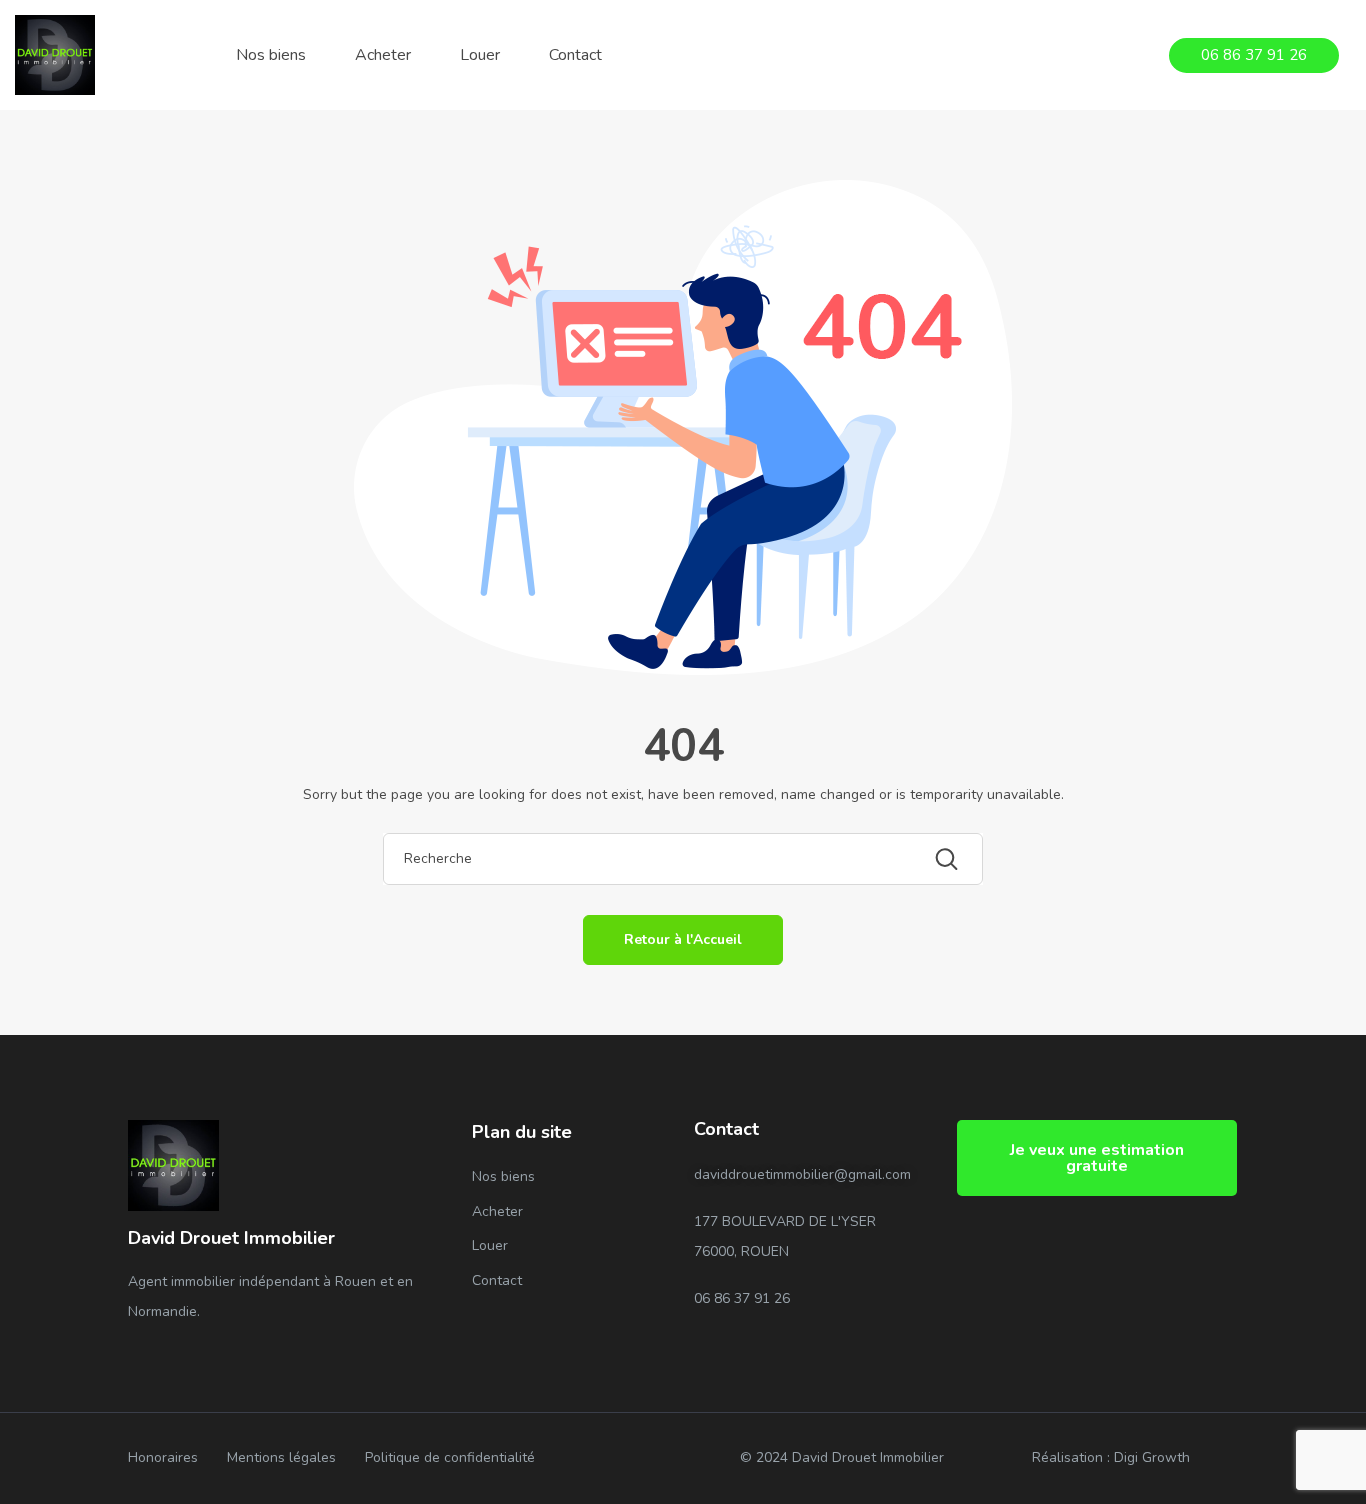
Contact (575, 55)
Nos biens (271, 55)
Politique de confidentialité (450, 1457)
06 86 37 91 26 (742, 1298)
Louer (480, 55)
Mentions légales (281, 1457)
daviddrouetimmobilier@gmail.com (802, 1174)
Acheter (383, 55)
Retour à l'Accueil (683, 939)
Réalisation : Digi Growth (1111, 1457)
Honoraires (163, 1457)
